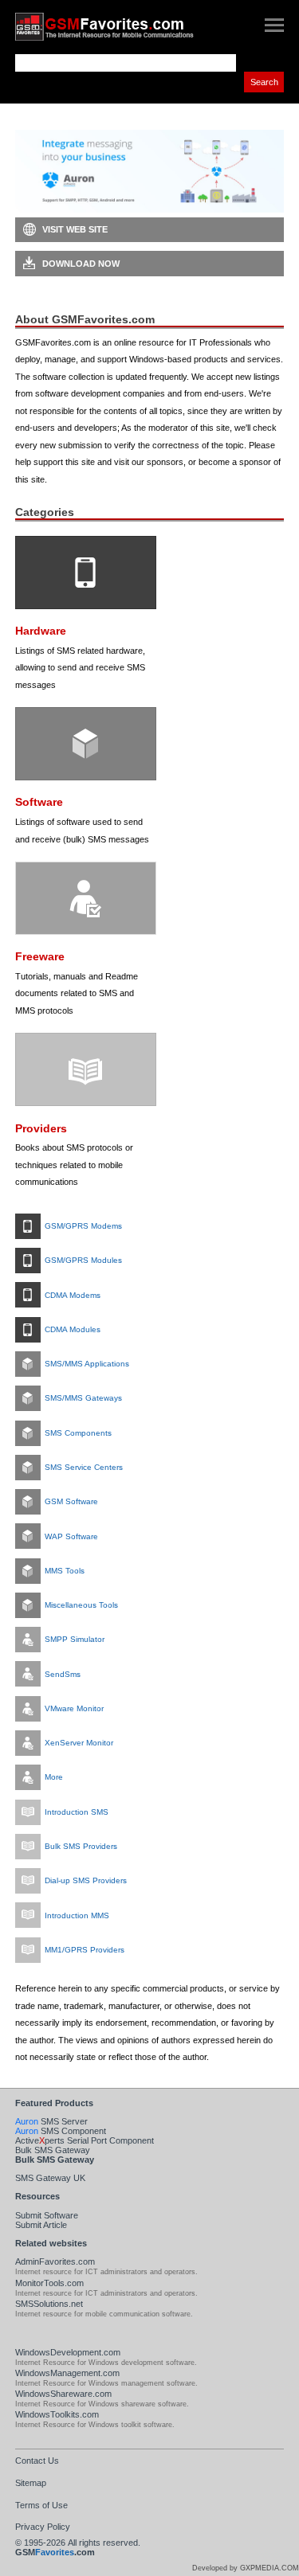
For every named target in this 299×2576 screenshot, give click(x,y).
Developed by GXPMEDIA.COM (246, 2568)
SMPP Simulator (75, 1639)
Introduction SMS (77, 1812)
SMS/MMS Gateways (83, 1398)
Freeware (40, 957)
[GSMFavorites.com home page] (119, 27)
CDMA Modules (73, 1329)
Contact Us (37, 2461)
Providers (41, 1129)
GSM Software (71, 1501)
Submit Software (47, 2215)
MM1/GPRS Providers (85, 1950)
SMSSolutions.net (49, 2304)
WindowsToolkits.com (57, 2414)
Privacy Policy (43, 2527)
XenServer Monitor (79, 1743)
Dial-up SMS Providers (86, 1880)
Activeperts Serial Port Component (85, 2140)
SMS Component (61, 2131)
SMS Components (78, 1433)
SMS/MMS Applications (87, 1364)
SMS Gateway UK (50, 2178)
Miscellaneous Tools (81, 1605)
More (54, 1777)
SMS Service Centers (84, 1467)
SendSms (63, 1674)
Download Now (81, 264)
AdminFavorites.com (55, 2261)
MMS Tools (65, 1571)
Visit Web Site (75, 229)
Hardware (41, 631)
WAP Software (71, 1536)
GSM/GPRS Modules (83, 1260)
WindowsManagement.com (67, 2373)
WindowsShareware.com (63, 2394)
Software (39, 802)
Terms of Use (41, 2505)
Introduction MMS (77, 1915)
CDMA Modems (73, 1295)
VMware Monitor (74, 1708)
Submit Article (41, 2225)
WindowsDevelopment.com (68, 2352)
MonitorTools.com (49, 2283)
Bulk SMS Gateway (53, 2150)
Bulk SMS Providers (81, 1846)
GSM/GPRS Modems (83, 1226)
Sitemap (31, 2483)
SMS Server (51, 2121)
